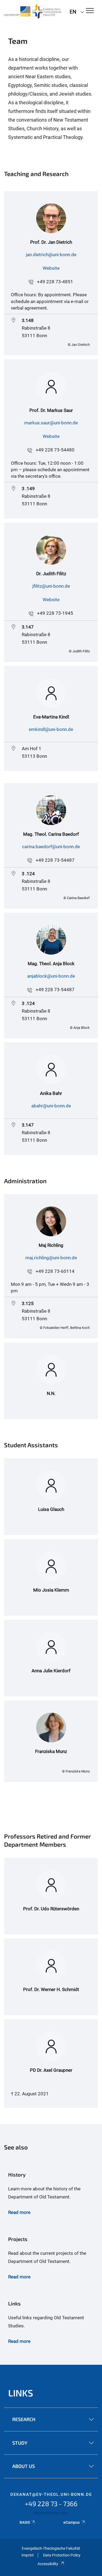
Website (51, 268)
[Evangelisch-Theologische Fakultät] (33, 11)
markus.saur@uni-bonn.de (51, 423)
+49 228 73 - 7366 (51, 2504)
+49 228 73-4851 (55, 282)
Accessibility (48, 2564)
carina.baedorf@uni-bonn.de (51, 847)
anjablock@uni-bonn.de (51, 976)
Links (21, 2393)
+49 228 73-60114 (55, 1271)
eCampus (72, 2522)
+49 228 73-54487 (55, 860)
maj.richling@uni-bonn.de (51, 1258)
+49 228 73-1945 (55, 613)
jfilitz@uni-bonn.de (51, 586)
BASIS (25, 2522)
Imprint (28, 2555)
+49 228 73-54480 (55, 450)
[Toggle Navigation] (90, 11)
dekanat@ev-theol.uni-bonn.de (51, 2494)
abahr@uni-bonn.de (51, 1106)
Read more (19, 2212)
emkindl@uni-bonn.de (51, 729)
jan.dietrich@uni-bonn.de (51, 255)
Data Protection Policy (62, 2555)
